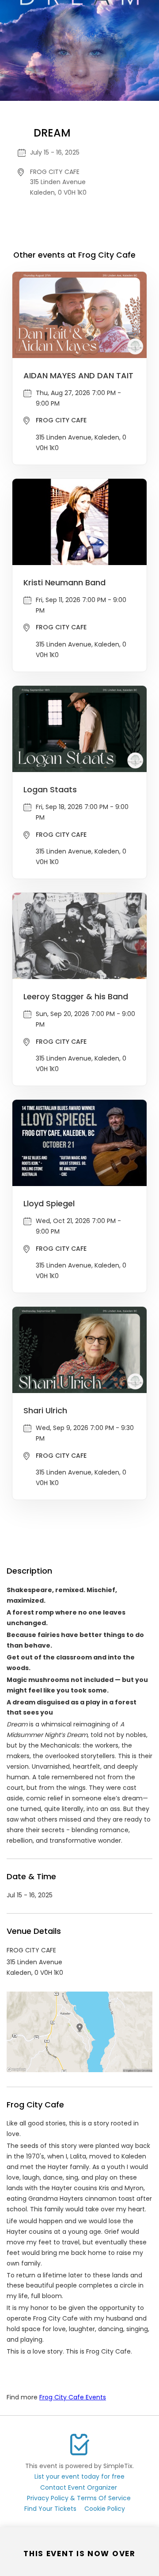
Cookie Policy (105, 2509)
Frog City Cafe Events (73, 2397)
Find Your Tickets (50, 2509)
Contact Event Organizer (79, 2487)
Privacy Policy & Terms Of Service (79, 2498)
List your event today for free (79, 2476)
